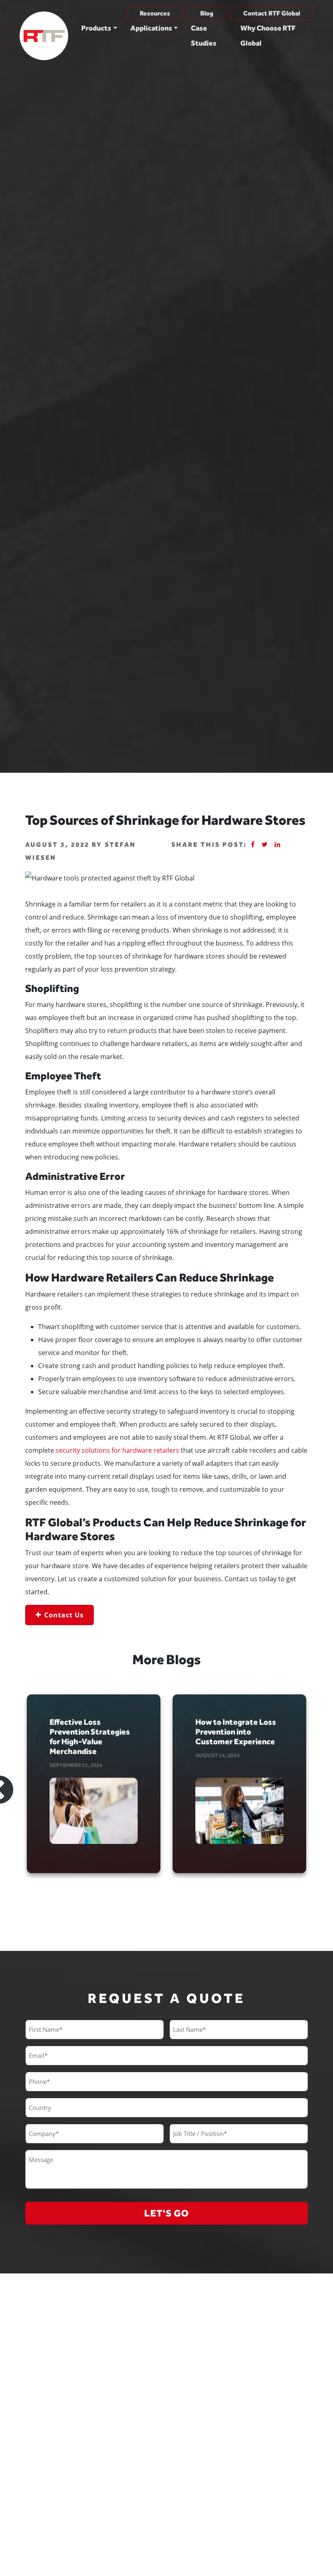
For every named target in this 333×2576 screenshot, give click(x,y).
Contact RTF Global (272, 13)
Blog (207, 13)
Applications (151, 28)
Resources (155, 13)
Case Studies (204, 35)
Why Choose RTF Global (268, 35)
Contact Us (64, 1615)
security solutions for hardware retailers (117, 1450)
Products (96, 28)
